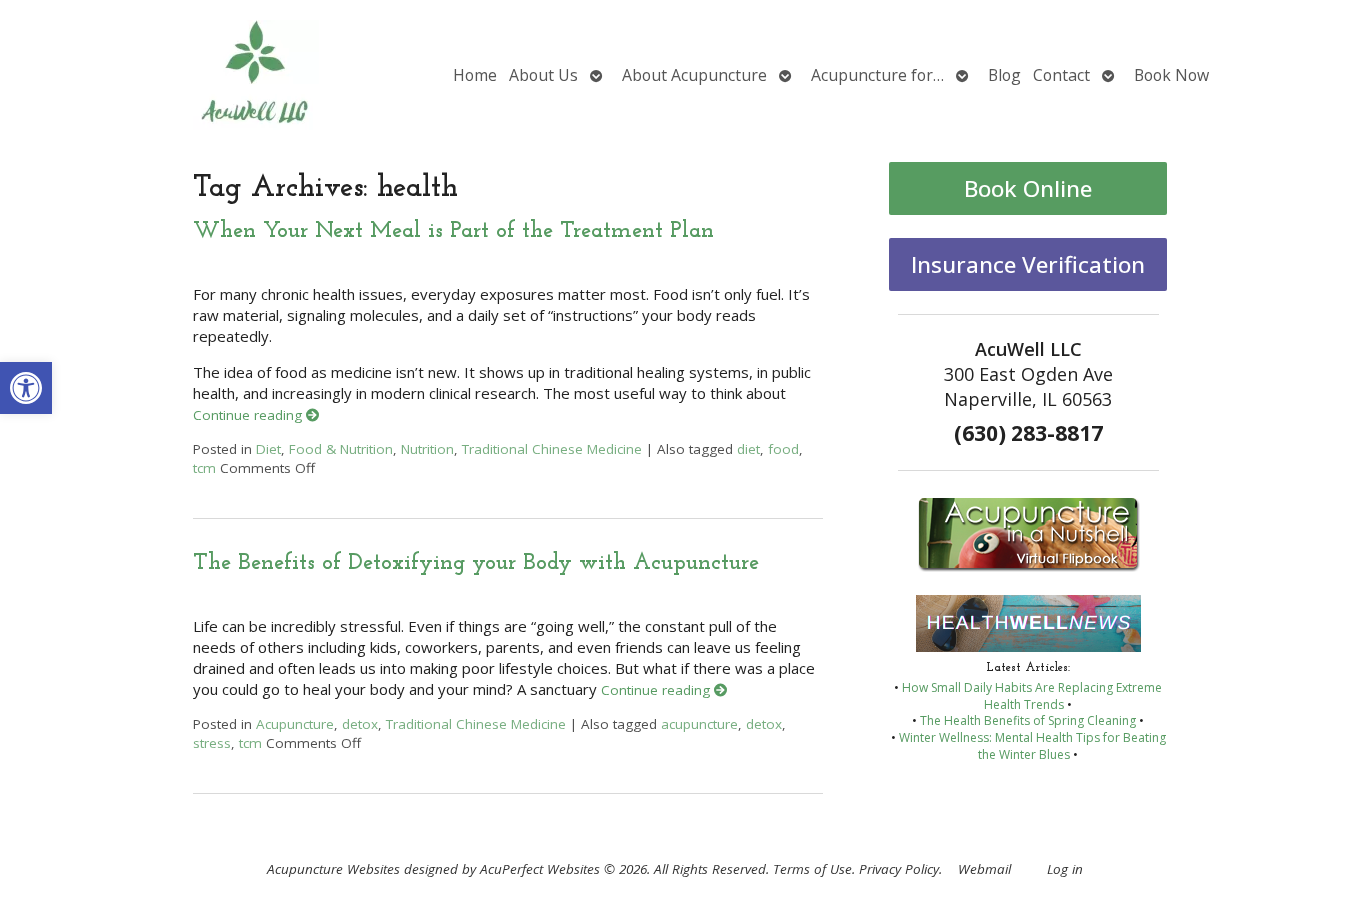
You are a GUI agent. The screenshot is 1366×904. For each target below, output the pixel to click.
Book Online (1028, 188)
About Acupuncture (694, 75)
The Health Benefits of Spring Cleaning (1028, 720)
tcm (204, 468)
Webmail (984, 869)
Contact (1061, 75)
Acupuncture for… (877, 75)
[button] (26, 388)
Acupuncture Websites (333, 869)
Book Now (1171, 75)
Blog (1004, 75)
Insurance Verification (1028, 264)
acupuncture (699, 724)
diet (748, 449)
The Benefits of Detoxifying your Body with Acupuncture (476, 563)
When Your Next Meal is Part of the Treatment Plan (453, 231)
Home (475, 75)
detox (360, 724)
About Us (543, 75)
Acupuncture (295, 724)
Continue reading (249, 415)
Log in (1065, 869)
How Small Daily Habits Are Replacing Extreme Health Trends (1032, 696)
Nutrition (427, 449)
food (783, 449)
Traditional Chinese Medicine (552, 449)
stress (212, 743)
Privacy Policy (899, 869)
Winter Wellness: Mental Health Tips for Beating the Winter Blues (1032, 746)
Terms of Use (812, 869)
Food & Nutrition (341, 449)
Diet (268, 449)
